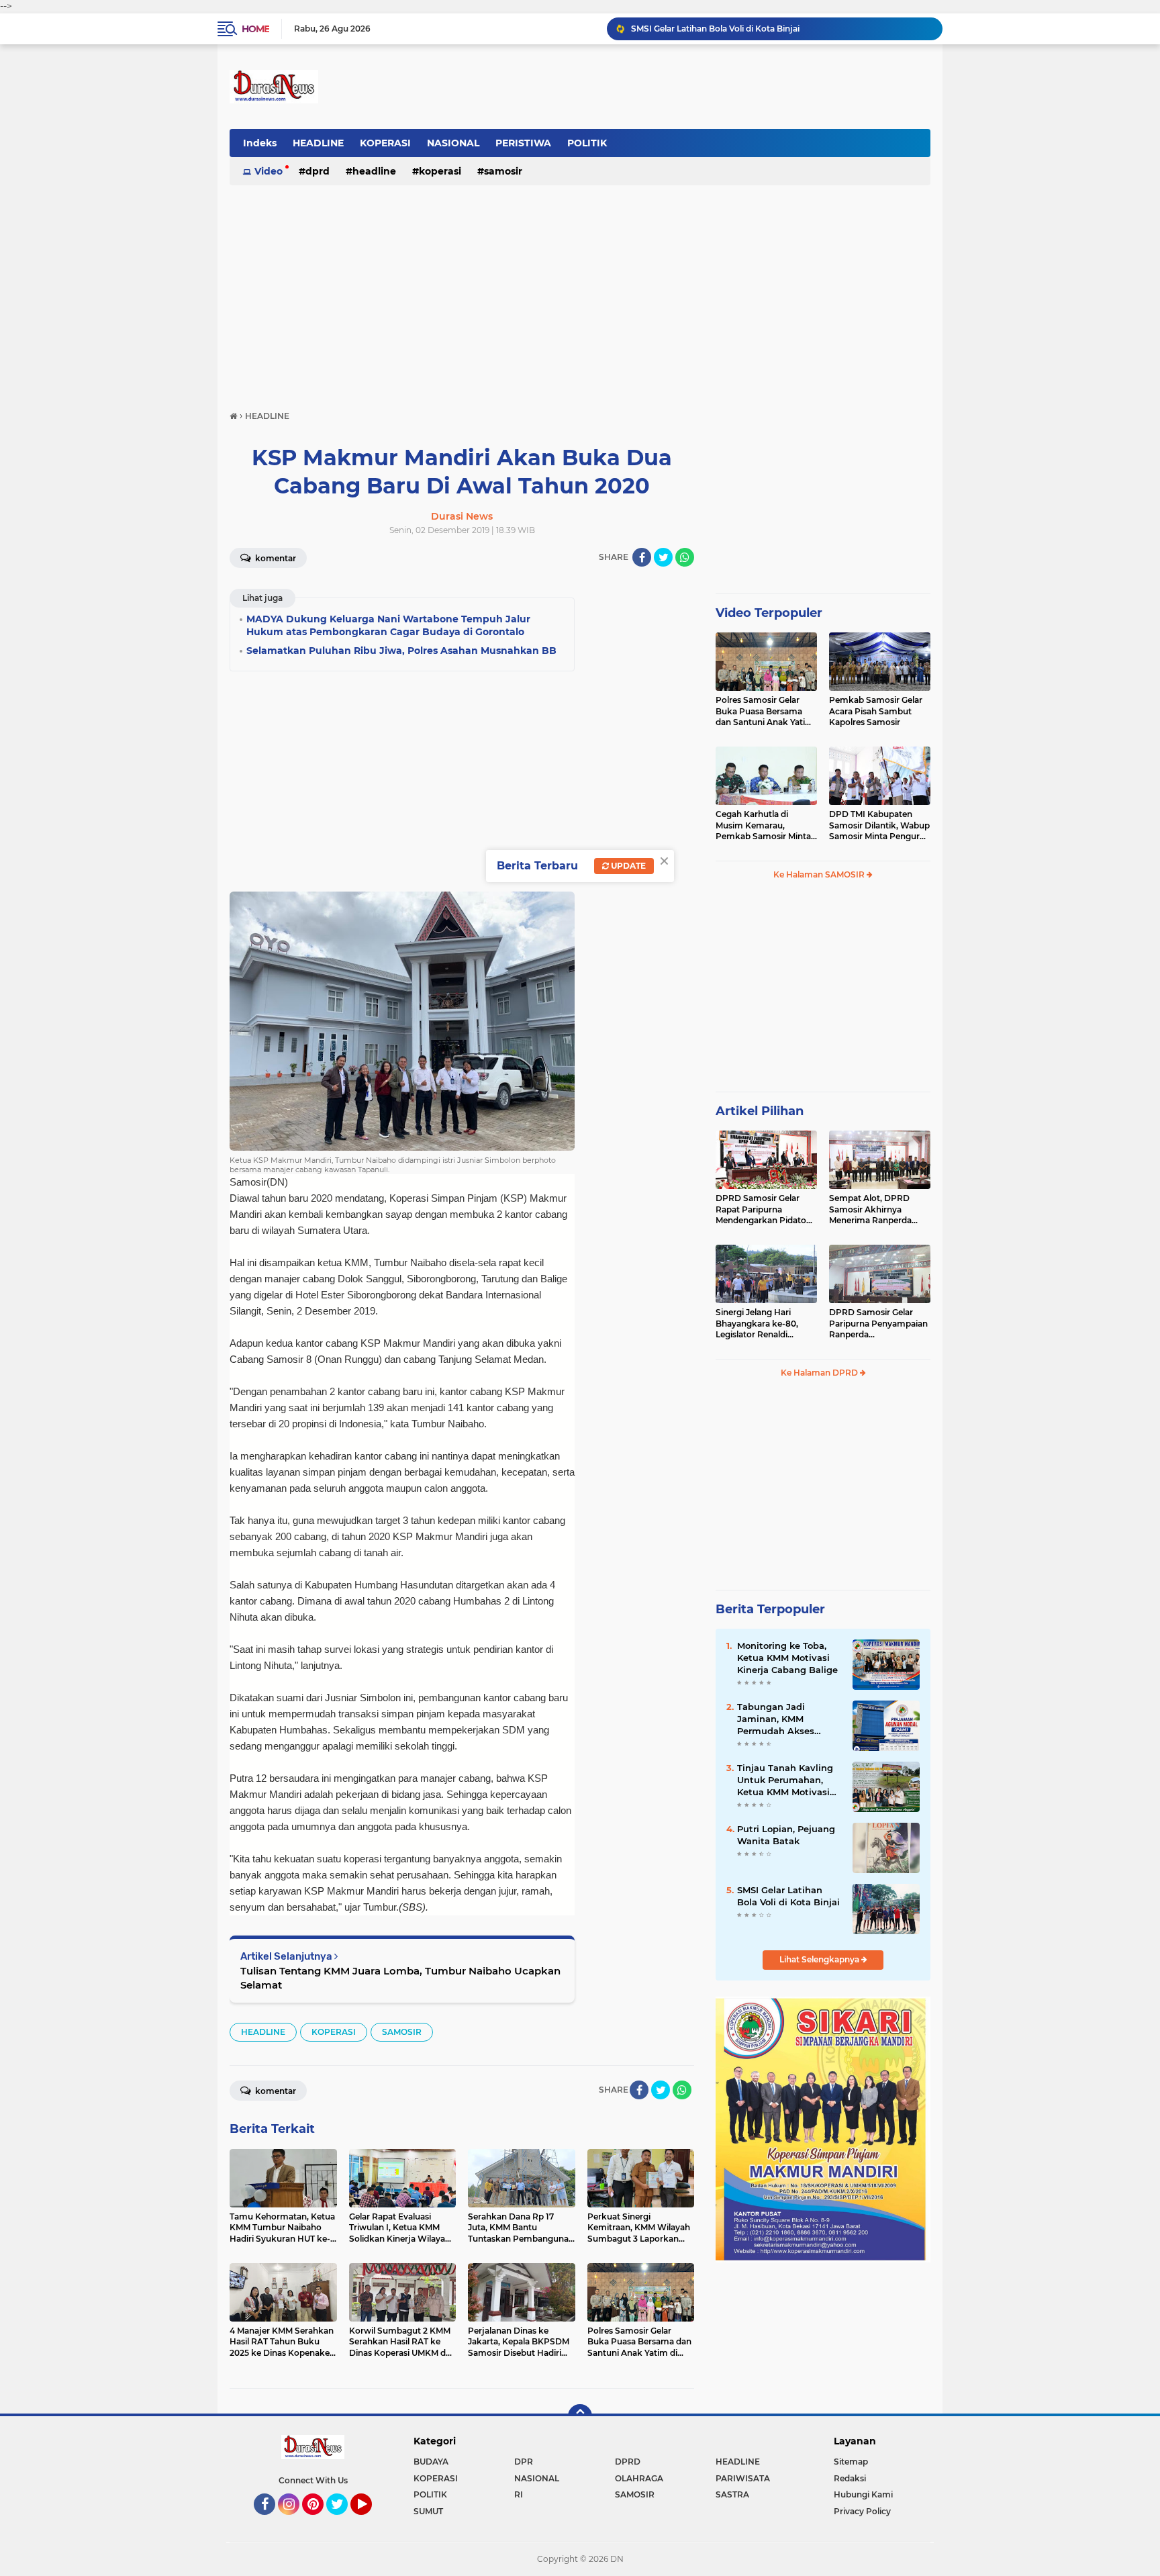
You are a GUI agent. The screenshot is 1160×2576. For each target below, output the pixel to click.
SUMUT (428, 2511)
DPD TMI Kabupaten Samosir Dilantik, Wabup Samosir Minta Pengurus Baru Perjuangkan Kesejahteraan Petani (879, 826)
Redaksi (850, 2478)
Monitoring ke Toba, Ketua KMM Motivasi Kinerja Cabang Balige (787, 1658)
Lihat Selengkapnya (820, 1959)
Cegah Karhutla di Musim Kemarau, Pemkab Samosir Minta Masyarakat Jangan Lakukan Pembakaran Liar (763, 826)
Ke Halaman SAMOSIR (820, 874)
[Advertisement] (580, 291)
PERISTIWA (523, 143)
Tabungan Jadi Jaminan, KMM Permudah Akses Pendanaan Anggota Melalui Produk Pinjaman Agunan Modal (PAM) (784, 1719)
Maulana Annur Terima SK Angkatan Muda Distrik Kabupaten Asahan (771, 29)
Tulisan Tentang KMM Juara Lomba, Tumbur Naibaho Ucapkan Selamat (400, 1978)
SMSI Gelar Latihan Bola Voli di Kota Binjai (788, 1896)
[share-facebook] (642, 557)
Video (269, 171)
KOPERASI (385, 143)
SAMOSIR (503, 171)
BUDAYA (431, 2462)
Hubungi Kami (863, 2494)
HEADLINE (318, 143)
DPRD (318, 171)
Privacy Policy (862, 2511)
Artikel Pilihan (760, 1111)
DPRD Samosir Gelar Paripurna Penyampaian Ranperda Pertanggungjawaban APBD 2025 (878, 1324)
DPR (524, 2462)
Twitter (343, 2521)
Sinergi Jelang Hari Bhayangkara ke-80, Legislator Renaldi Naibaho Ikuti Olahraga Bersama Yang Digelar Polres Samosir (763, 1324)
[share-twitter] (663, 557)
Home (255, 29)
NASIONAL (453, 143)
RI (519, 2494)
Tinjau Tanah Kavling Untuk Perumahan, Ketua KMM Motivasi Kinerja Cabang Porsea (788, 1780)
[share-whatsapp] (685, 557)
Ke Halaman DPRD (820, 1373)
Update (627, 866)
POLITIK (587, 143)
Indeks (260, 143)
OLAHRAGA (639, 2478)
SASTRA (732, 2494)
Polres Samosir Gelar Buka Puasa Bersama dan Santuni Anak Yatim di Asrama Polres (765, 712)
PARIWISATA (743, 2478)
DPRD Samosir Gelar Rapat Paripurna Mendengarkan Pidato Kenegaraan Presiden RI (764, 1210)
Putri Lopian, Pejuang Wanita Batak (786, 1835)
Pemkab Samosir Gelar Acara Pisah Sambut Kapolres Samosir (876, 711)
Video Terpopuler (769, 613)
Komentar (275, 558)
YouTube (370, 2521)
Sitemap (851, 2462)
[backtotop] (580, 2416)
